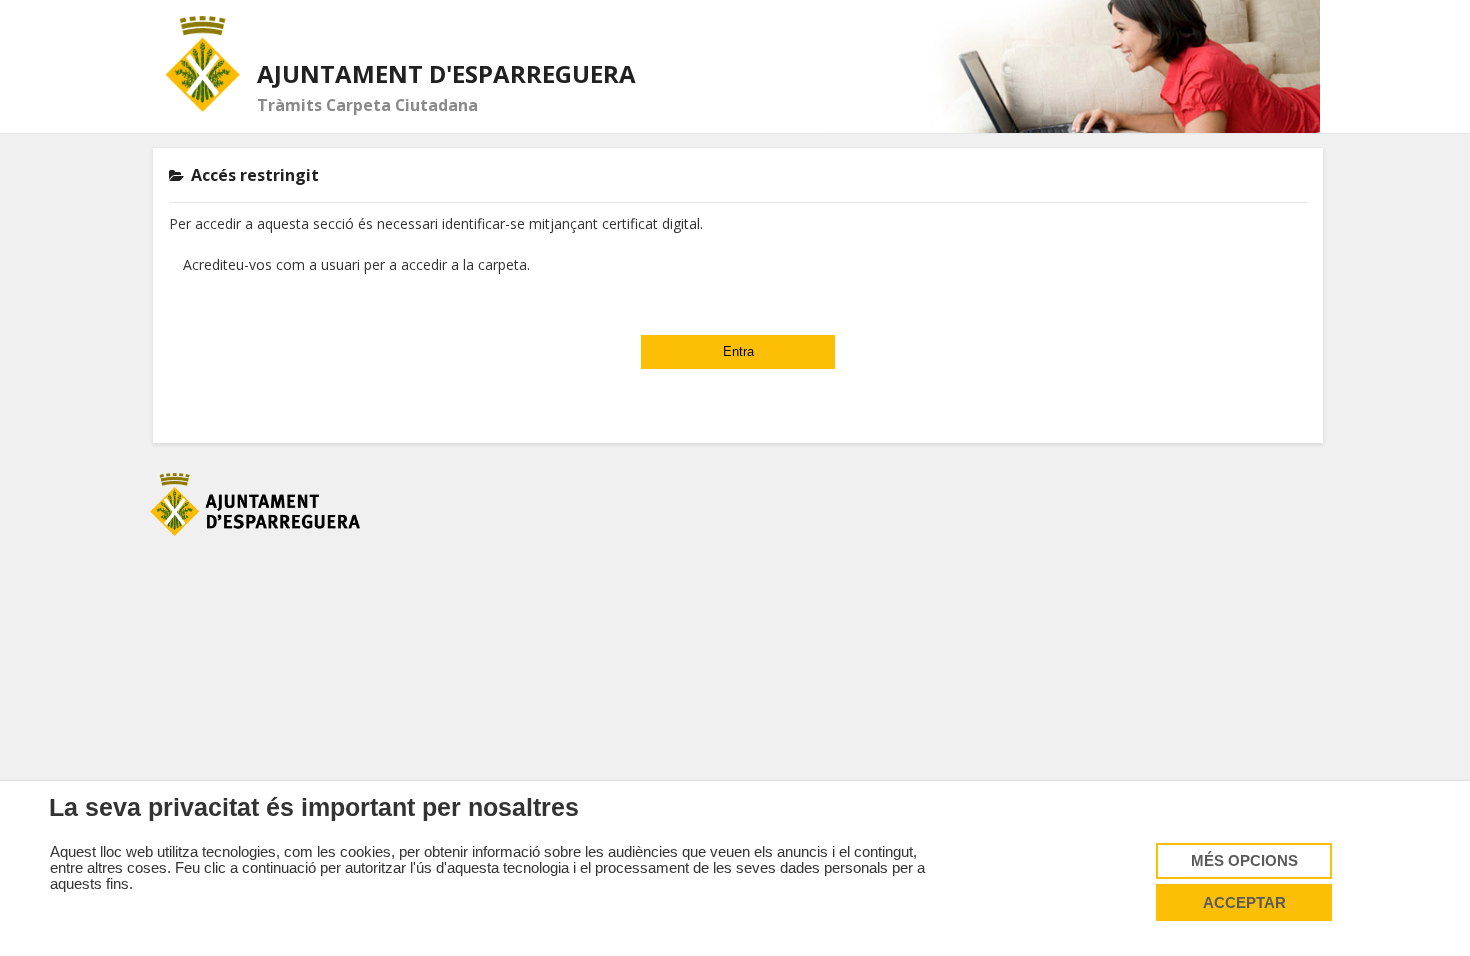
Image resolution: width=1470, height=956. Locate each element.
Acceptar (1244, 903)
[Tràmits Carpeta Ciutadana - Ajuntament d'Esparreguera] (203, 64)
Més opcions (1244, 861)
